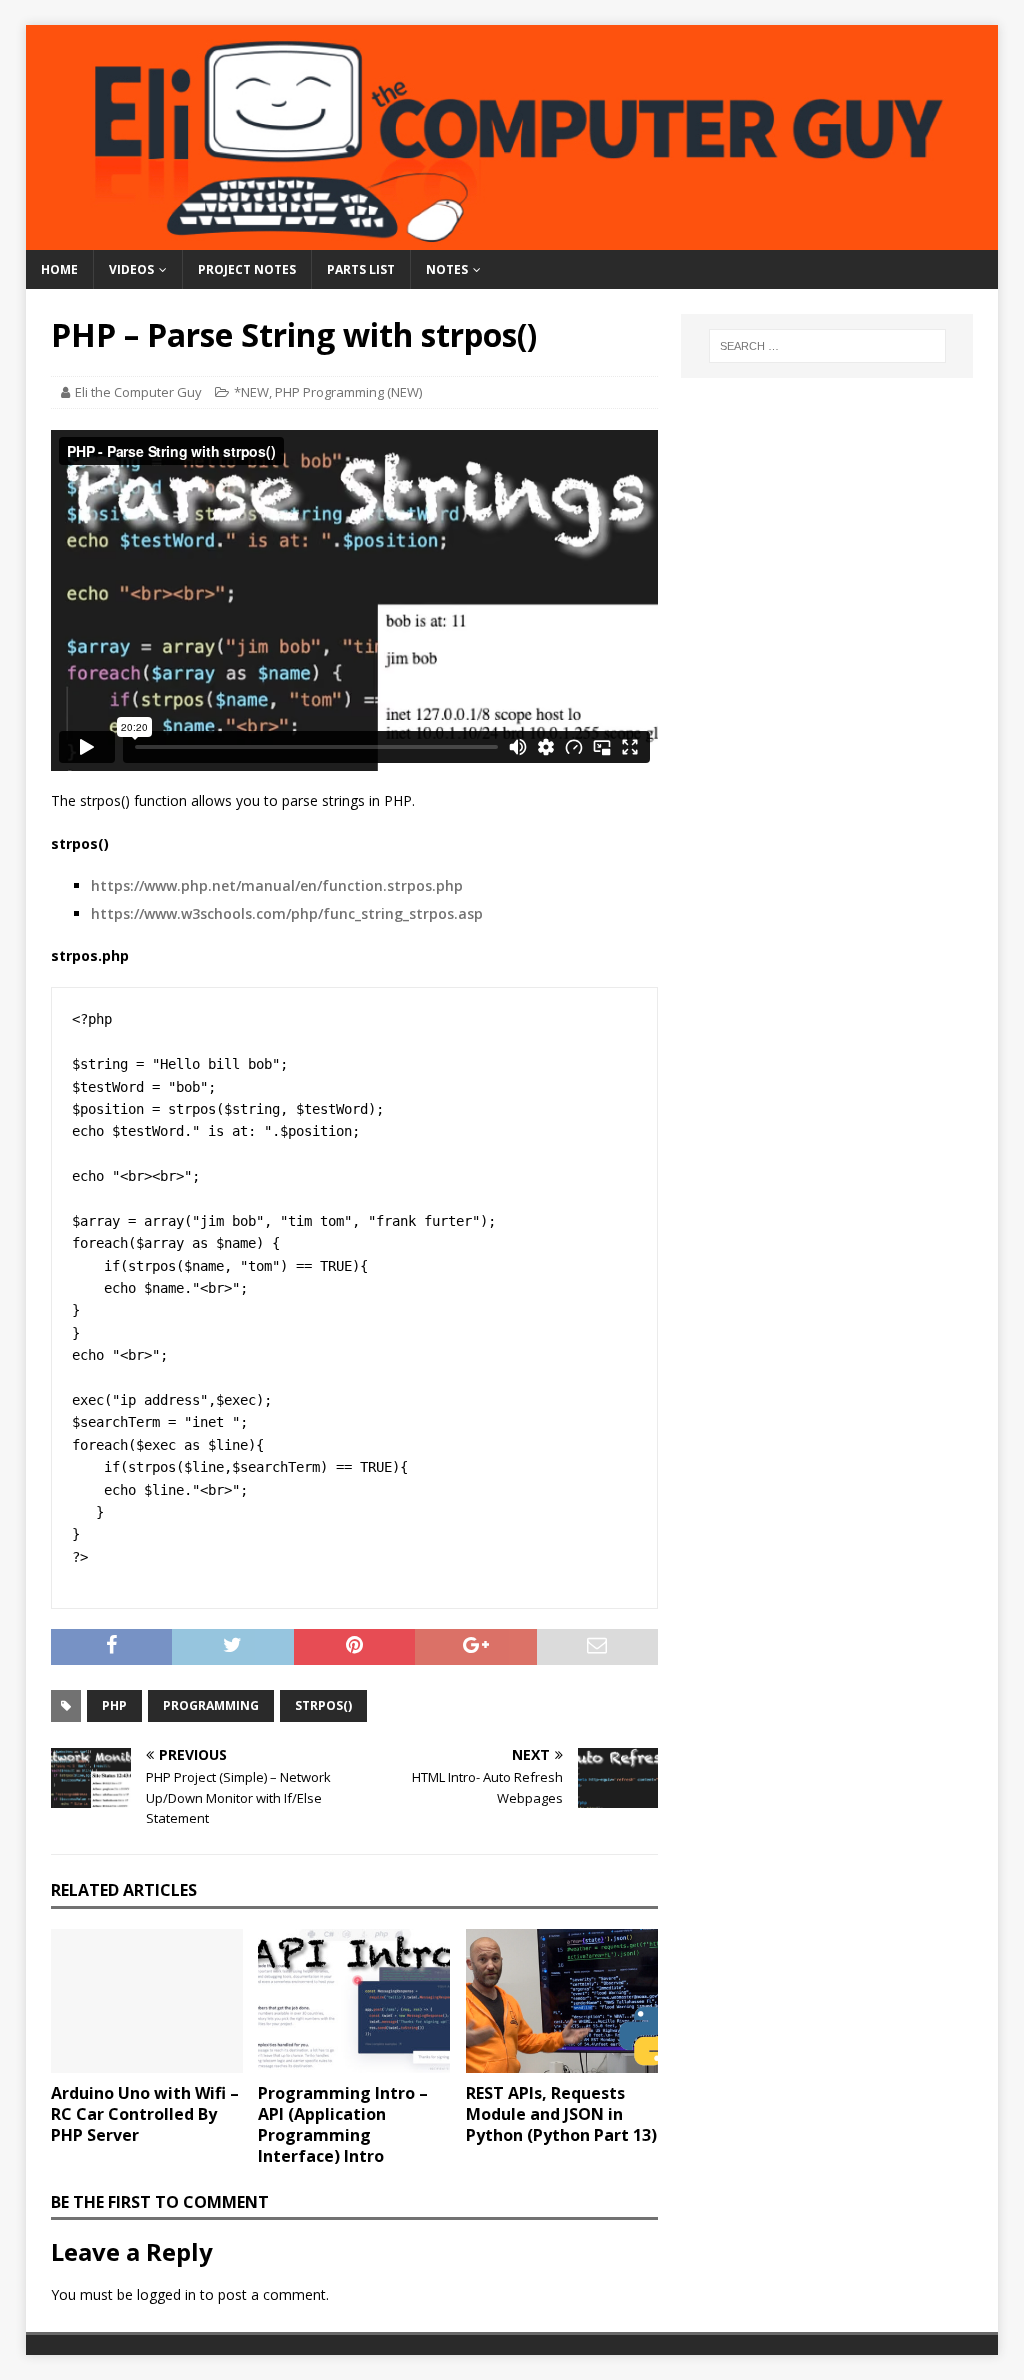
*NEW (251, 392)
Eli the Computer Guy (138, 392)
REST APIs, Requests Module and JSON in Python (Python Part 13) (561, 2114)
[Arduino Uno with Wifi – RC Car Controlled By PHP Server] (147, 2001)
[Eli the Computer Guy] (512, 238)
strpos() (323, 1705)
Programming (211, 1705)
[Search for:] (827, 346)
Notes (447, 269)
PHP (114, 1705)
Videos (131, 269)
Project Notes (247, 269)
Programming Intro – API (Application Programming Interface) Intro (343, 2124)
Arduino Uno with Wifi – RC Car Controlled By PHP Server (145, 2114)
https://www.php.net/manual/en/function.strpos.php (277, 885)
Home (59, 269)
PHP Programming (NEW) (348, 392)
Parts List (361, 269)
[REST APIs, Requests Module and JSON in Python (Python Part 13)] (562, 2001)
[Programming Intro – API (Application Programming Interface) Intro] (354, 2001)
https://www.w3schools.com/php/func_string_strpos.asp (287, 913)
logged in (166, 2294)
